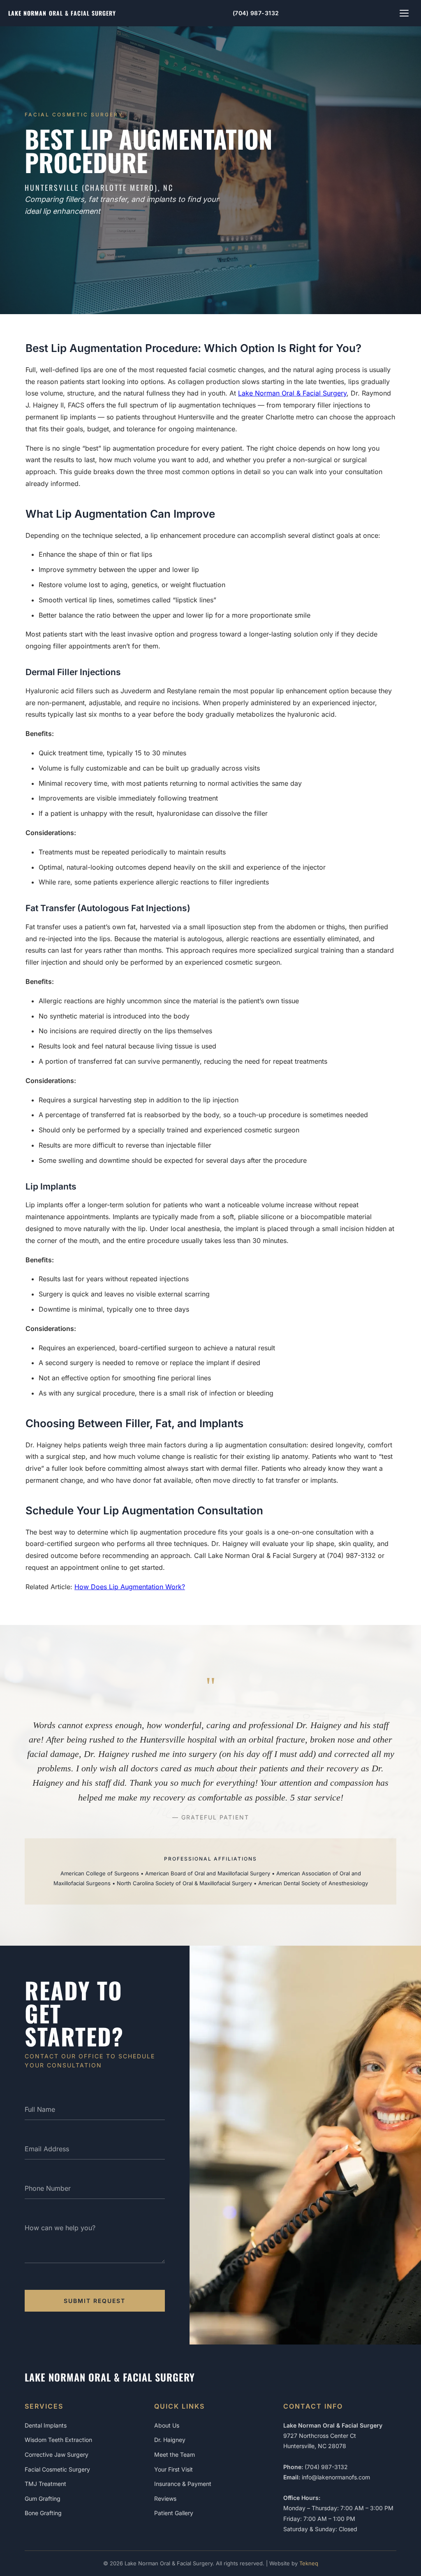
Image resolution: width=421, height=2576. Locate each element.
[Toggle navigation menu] (404, 13)
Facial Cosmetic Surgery (57, 2469)
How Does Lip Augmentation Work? (130, 1587)
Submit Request (95, 2301)
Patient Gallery (174, 2513)
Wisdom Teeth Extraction (58, 2440)
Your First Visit (173, 2469)
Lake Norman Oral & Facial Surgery (292, 393)
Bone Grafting (43, 2513)
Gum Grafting (43, 2498)
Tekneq (309, 2563)
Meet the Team (175, 2454)
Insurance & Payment (183, 2484)
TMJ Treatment (45, 2484)
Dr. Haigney (170, 2440)
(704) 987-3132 (256, 13)
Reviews (165, 2498)
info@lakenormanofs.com (336, 2477)
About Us (167, 2425)
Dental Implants (46, 2425)
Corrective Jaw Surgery (57, 2454)
